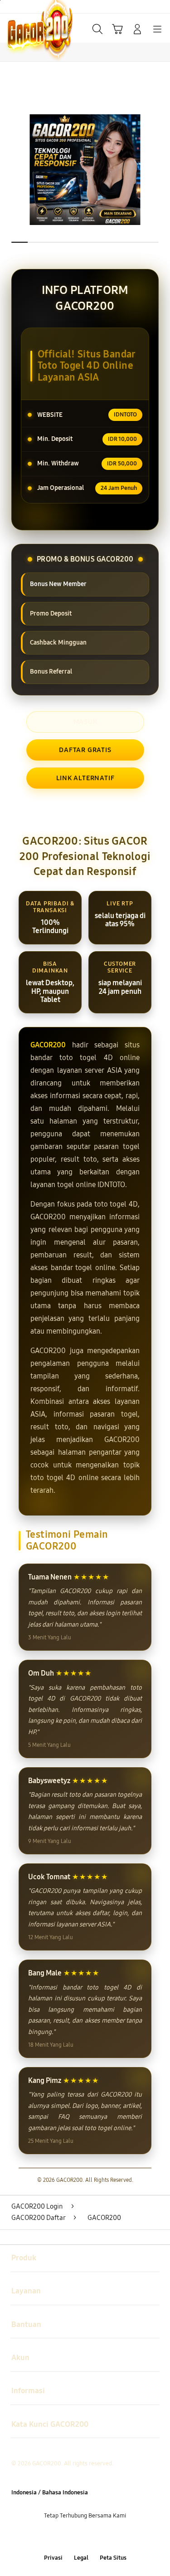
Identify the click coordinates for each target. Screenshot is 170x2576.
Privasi (53, 2558)
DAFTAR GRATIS (85, 750)
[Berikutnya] (160, 170)
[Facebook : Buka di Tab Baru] (57, 2537)
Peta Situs (113, 2558)
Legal (81, 2558)
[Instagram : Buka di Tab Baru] (95, 2537)
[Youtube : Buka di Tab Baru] (113, 2537)
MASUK (85, 722)
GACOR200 (48, 1045)
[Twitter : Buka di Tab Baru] (75, 2537)
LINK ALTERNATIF (85, 778)
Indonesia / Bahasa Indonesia (50, 2492)
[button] (117, 29)
